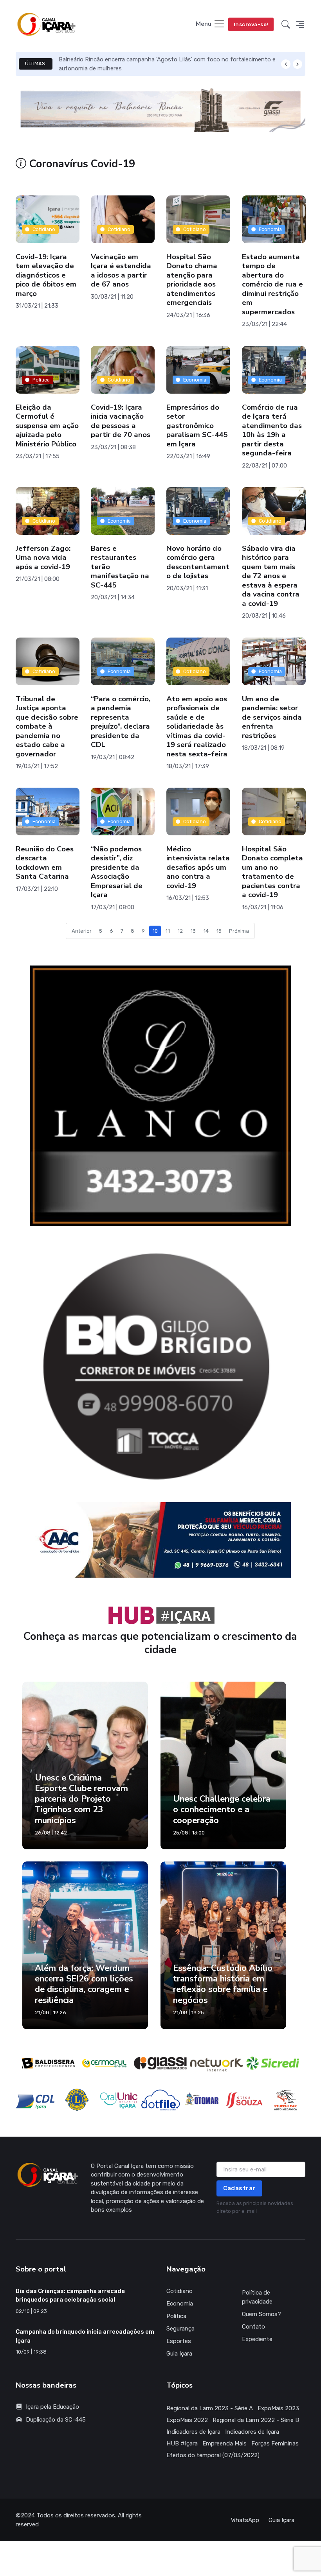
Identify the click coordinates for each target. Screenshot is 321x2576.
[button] (286, 25)
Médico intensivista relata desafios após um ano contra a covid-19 (198, 867)
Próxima (239, 931)
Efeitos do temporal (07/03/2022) (213, 2490)
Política (41, 380)
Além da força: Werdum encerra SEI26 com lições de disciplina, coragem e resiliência (84, 2019)
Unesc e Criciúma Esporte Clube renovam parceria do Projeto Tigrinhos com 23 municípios (81, 1833)
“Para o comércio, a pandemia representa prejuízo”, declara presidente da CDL (121, 722)
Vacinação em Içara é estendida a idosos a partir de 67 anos (121, 271)
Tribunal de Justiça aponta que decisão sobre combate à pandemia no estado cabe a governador (47, 726)
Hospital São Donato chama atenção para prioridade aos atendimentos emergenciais (192, 280)
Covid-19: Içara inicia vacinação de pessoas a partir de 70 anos (121, 421)
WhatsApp (245, 2555)
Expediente (257, 2374)
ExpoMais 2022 (187, 2455)
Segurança (180, 2363)
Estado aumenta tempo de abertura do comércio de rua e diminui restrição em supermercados (272, 285)
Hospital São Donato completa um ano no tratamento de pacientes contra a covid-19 (272, 872)
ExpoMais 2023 (278, 2443)
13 (193, 931)
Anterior (82, 931)
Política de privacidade (257, 2332)
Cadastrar (239, 2223)
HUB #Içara (182, 2478)
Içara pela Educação (52, 2442)
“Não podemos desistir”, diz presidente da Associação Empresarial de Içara (117, 872)
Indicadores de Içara (193, 2467)
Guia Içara (179, 2388)
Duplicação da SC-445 (56, 2454)
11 (168, 931)
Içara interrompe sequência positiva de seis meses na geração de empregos (160, 59)
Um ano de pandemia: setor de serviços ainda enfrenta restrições (272, 717)
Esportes (179, 2376)
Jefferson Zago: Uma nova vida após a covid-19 (43, 558)
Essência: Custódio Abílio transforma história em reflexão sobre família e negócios (223, 2019)
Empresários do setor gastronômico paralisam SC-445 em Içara (197, 426)
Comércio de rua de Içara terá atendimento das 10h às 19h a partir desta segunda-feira (272, 430)
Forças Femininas (275, 2478)
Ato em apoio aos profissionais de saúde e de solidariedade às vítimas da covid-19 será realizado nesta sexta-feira (197, 726)
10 (155, 931)
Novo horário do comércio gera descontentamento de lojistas (198, 562)
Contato (253, 2361)
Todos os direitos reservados (76, 2550)
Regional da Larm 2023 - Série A (210, 2443)
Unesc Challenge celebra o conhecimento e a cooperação (222, 1844)
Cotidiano (44, 229)
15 (219, 931)
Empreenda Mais (225, 2478)
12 (180, 931)
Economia (270, 229)
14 (206, 931)
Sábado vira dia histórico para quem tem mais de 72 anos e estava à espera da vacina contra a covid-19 (271, 576)
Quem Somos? (261, 2349)
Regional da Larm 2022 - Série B (256, 2455)
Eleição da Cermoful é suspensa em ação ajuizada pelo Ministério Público (47, 426)
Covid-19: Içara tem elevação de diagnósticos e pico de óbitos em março (46, 276)
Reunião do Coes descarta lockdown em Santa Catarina (45, 863)
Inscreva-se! (251, 24)
